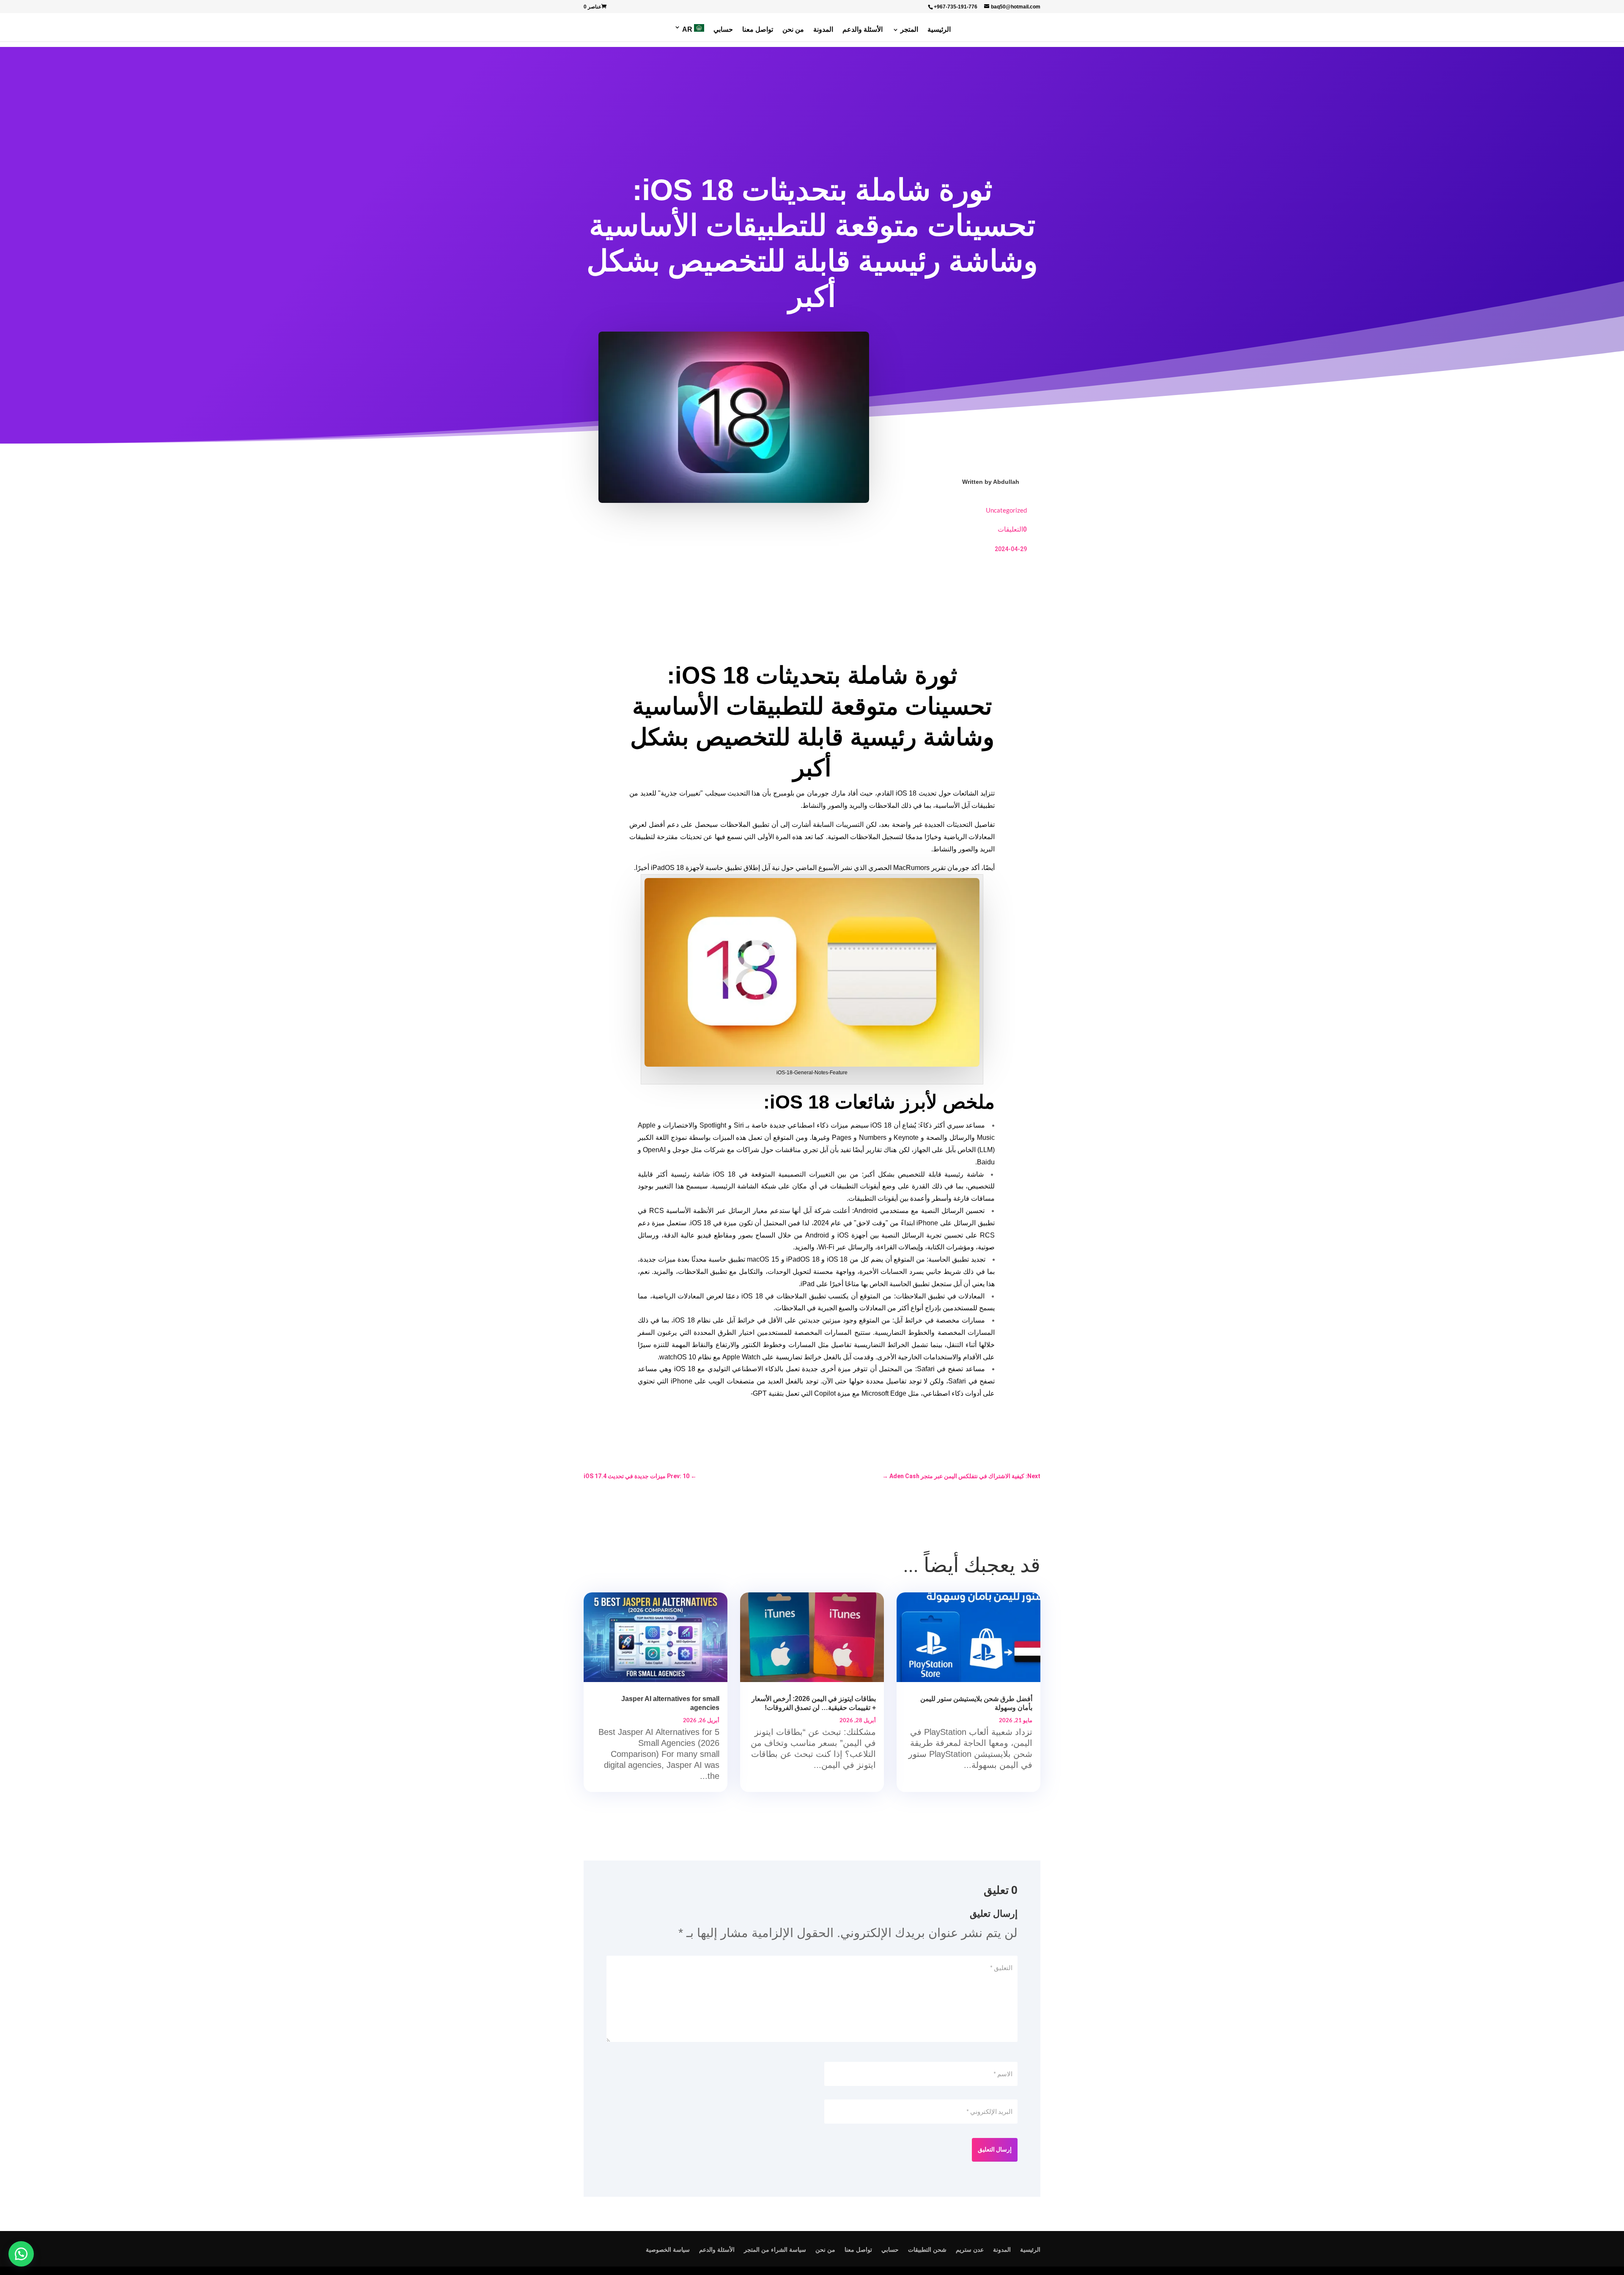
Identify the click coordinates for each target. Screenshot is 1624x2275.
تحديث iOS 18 (916, 793)
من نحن (793, 30)
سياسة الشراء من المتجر (775, 2250)
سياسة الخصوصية (668, 2250)
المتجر (909, 30)
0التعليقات (1012, 529)
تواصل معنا (758, 30)
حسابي (723, 30)
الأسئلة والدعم (863, 30)
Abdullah (1006, 482)
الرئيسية (939, 30)
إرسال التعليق (995, 2149)
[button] (21, 2254)
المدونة (823, 30)
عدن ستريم (970, 2250)
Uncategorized (1006, 510)
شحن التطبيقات (927, 2250)
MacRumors (911, 868)
